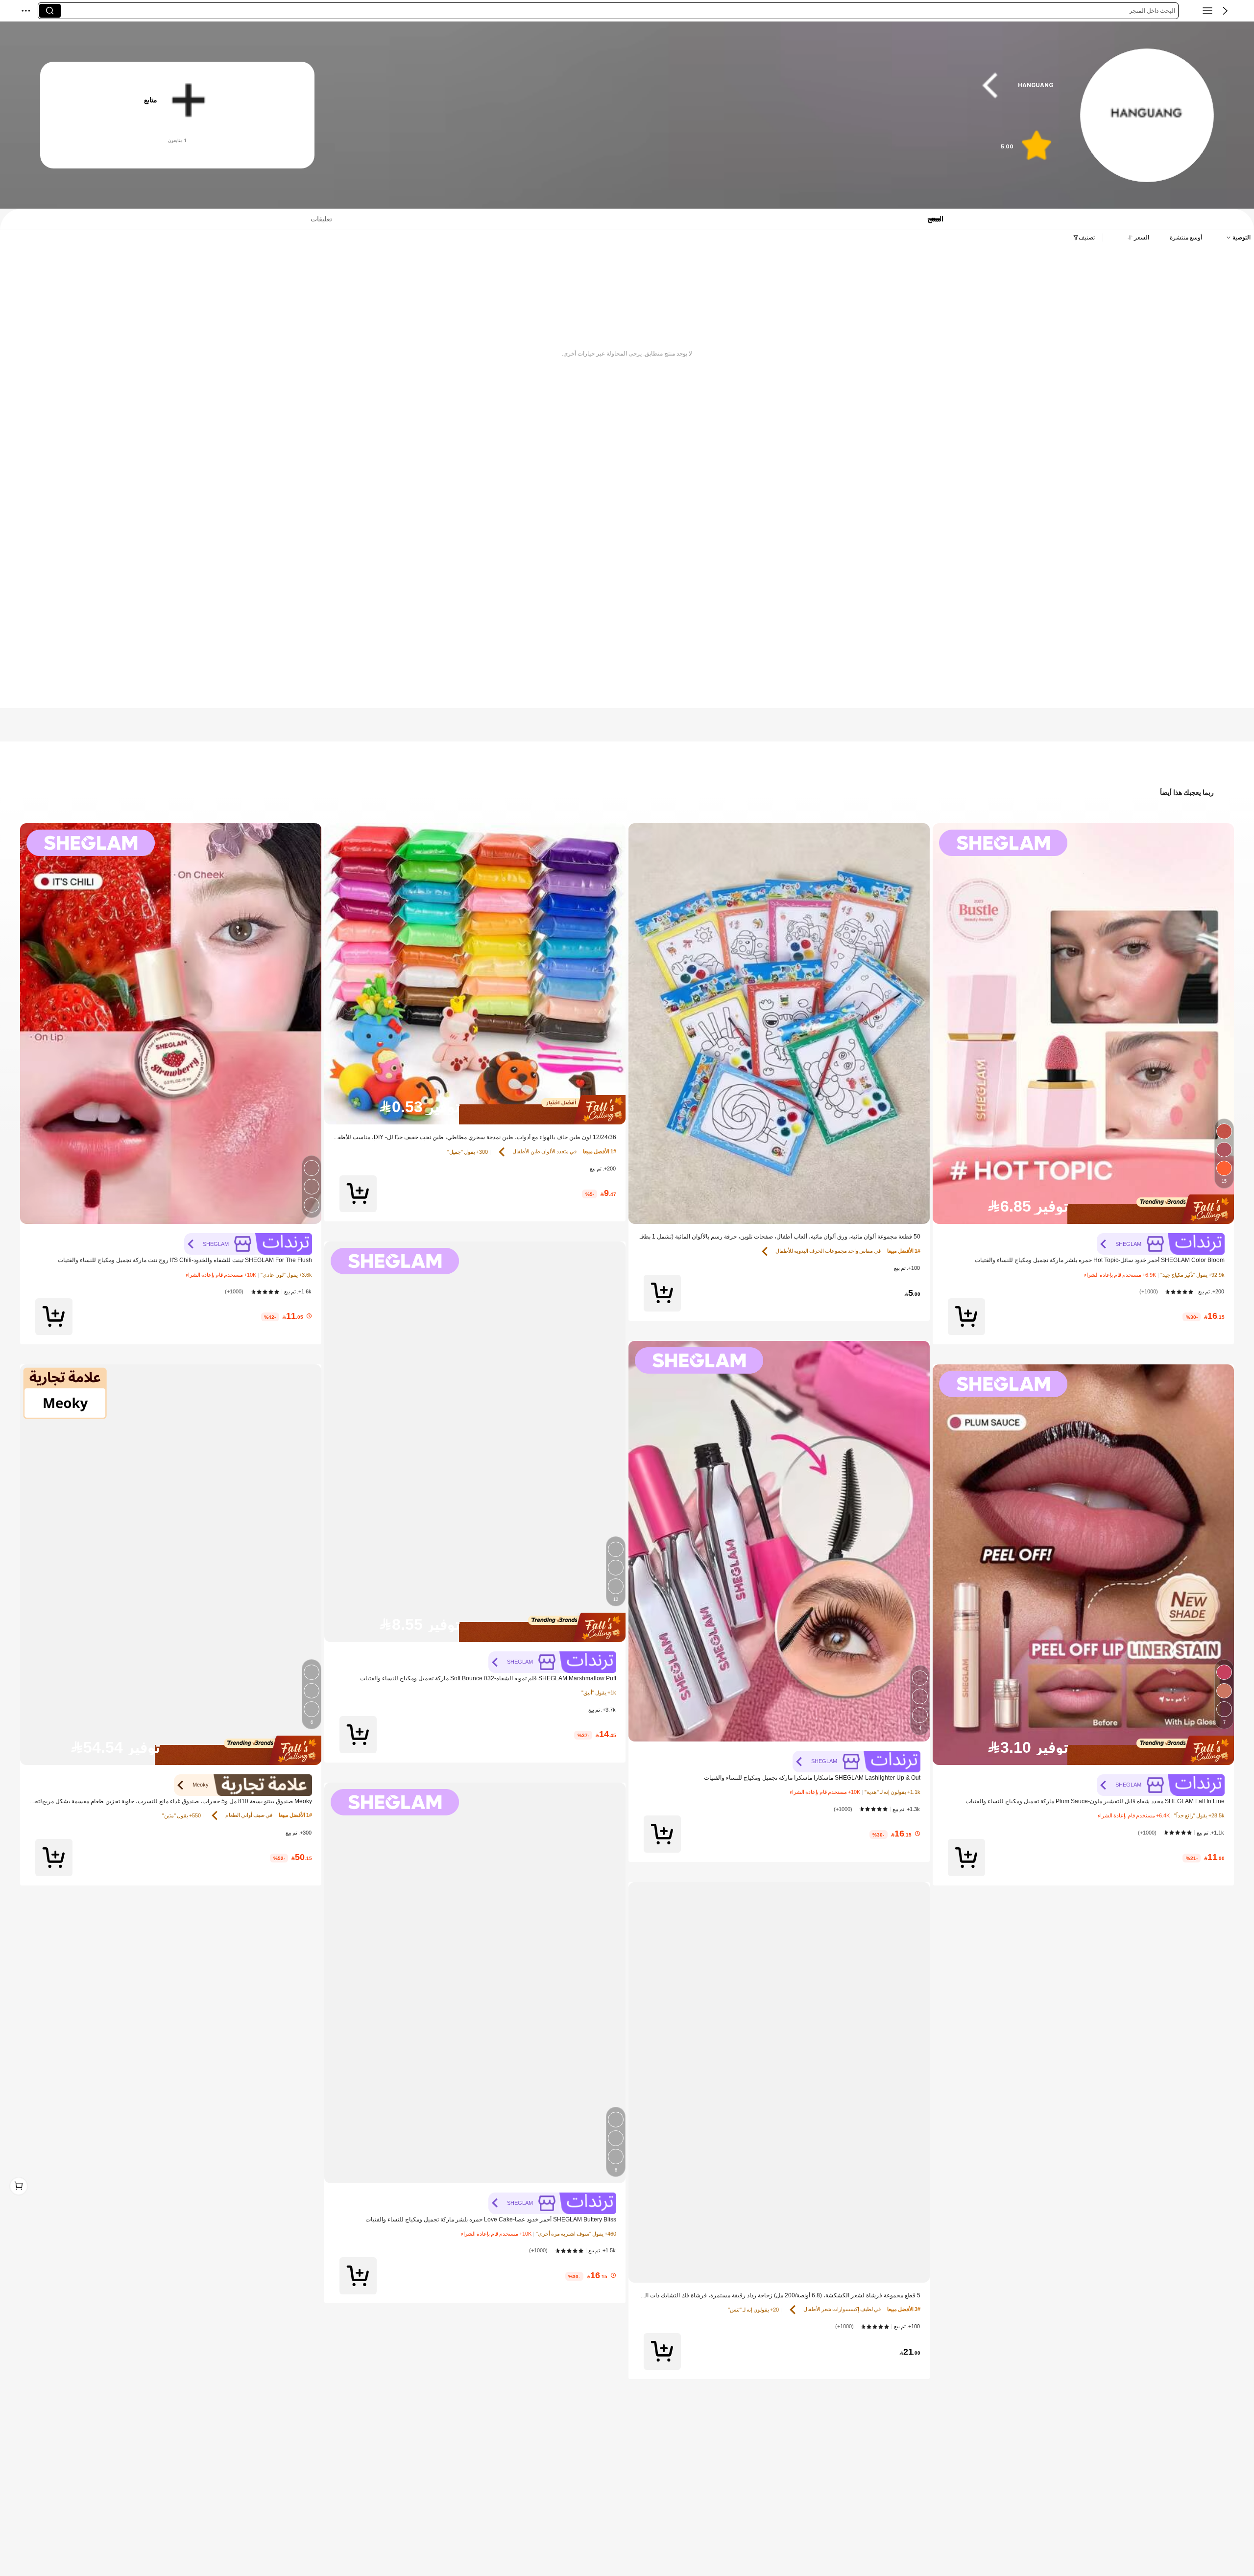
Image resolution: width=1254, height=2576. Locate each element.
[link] (1146, 116)
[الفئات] (1207, 11)
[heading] (704, 85)
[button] (1225, 11)
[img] (1083, 1209)
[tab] (315, 219)
